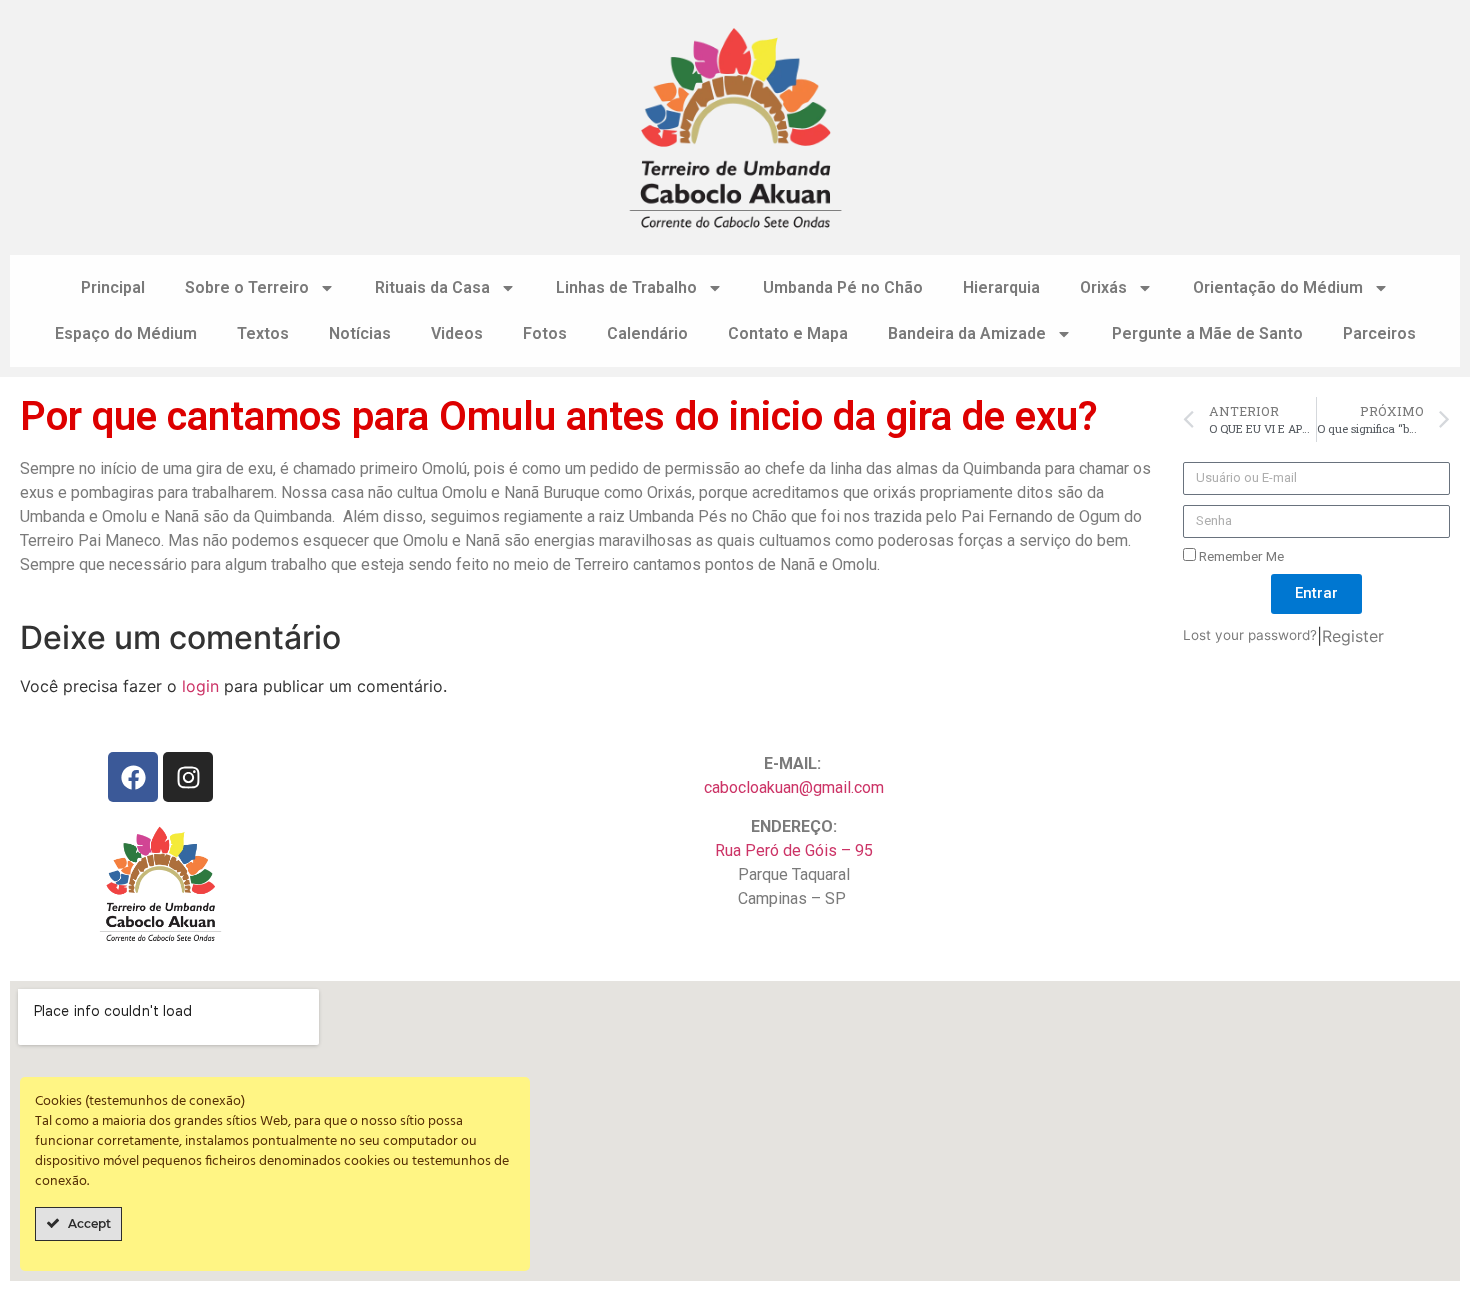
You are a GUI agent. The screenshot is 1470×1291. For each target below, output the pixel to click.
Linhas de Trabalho (626, 287)
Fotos (545, 333)
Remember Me (1240, 556)
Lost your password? (1250, 635)
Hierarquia (1001, 287)
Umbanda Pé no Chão (843, 287)
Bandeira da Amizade (967, 333)
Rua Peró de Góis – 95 (794, 850)
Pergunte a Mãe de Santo (1207, 333)
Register (1353, 636)
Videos (457, 333)
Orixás (1103, 287)
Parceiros (1379, 333)
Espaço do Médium (126, 333)
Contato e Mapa (788, 333)
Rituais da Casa (432, 287)
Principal (113, 287)
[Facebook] (133, 777)
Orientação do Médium (1278, 287)
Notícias (360, 333)
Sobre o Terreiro (247, 287)
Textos (263, 333)
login (200, 686)
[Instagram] (188, 777)
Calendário (647, 333)
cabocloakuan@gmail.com (794, 787)
